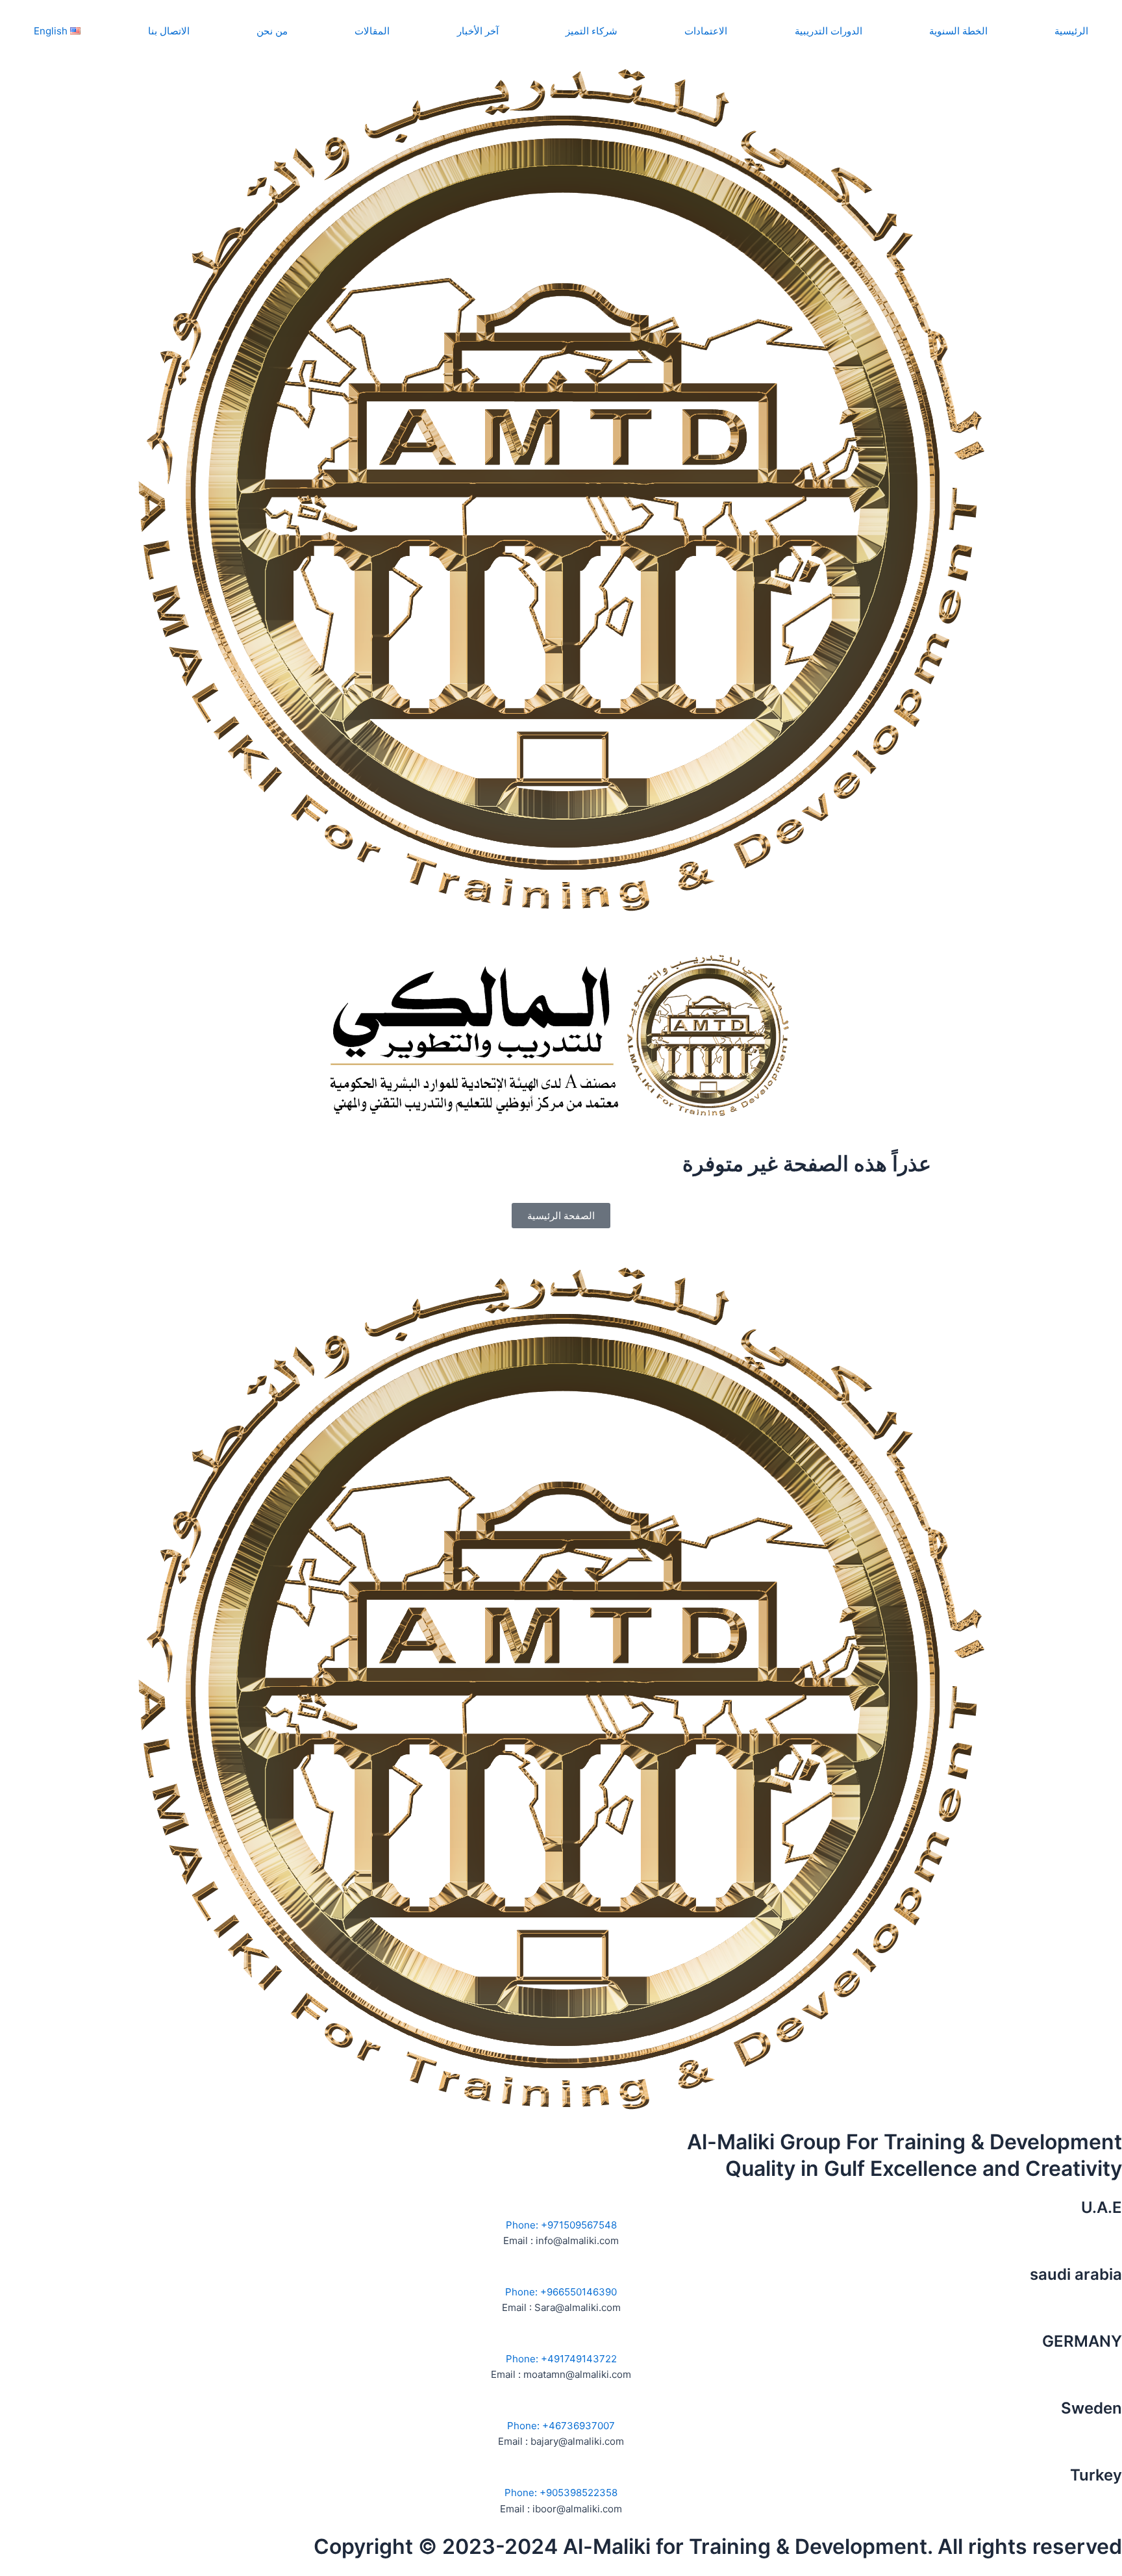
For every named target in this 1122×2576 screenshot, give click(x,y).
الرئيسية (1071, 31)
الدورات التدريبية (829, 31)
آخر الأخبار (478, 31)
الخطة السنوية (958, 31)
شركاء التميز (592, 31)
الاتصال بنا (169, 31)
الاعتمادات (706, 31)
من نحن (272, 31)
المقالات (372, 31)
